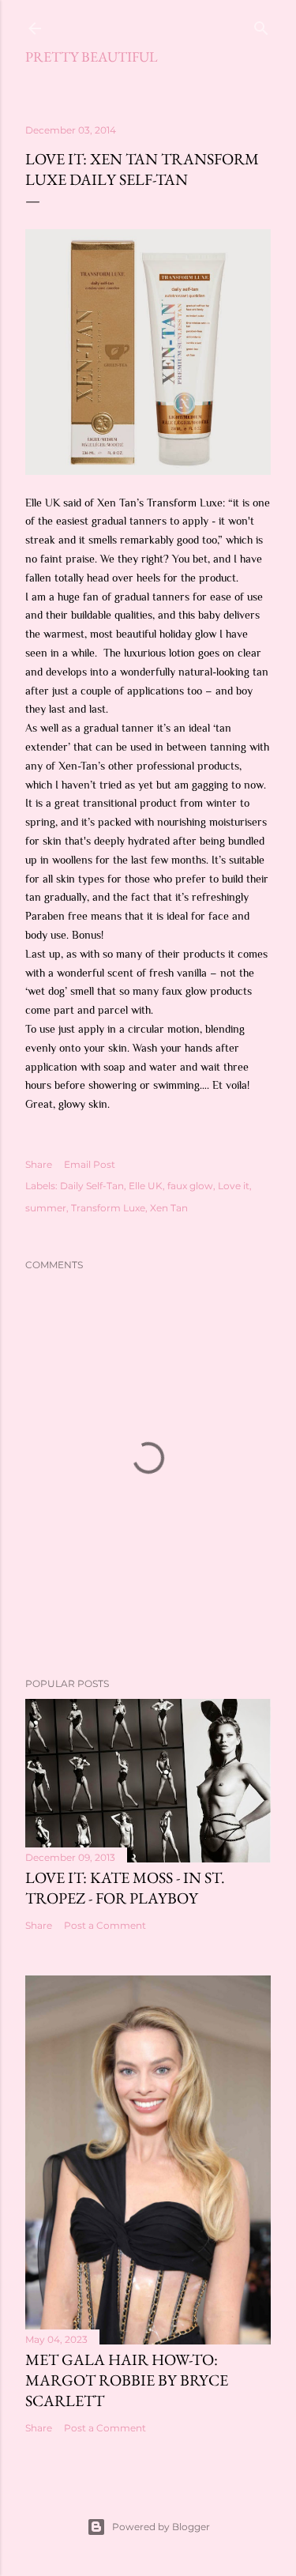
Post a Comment (105, 1925)
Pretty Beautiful (92, 56)
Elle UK (146, 1186)
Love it (234, 1186)
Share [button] (39, 1164)
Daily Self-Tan (92, 1186)
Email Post (90, 1164)
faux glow (190, 1186)
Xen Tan (169, 1208)
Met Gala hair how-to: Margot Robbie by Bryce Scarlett (127, 2380)
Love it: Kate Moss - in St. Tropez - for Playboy (125, 1888)
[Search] (261, 25)
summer (46, 1208)
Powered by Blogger (161, 2527)
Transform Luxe (108, 1208)
